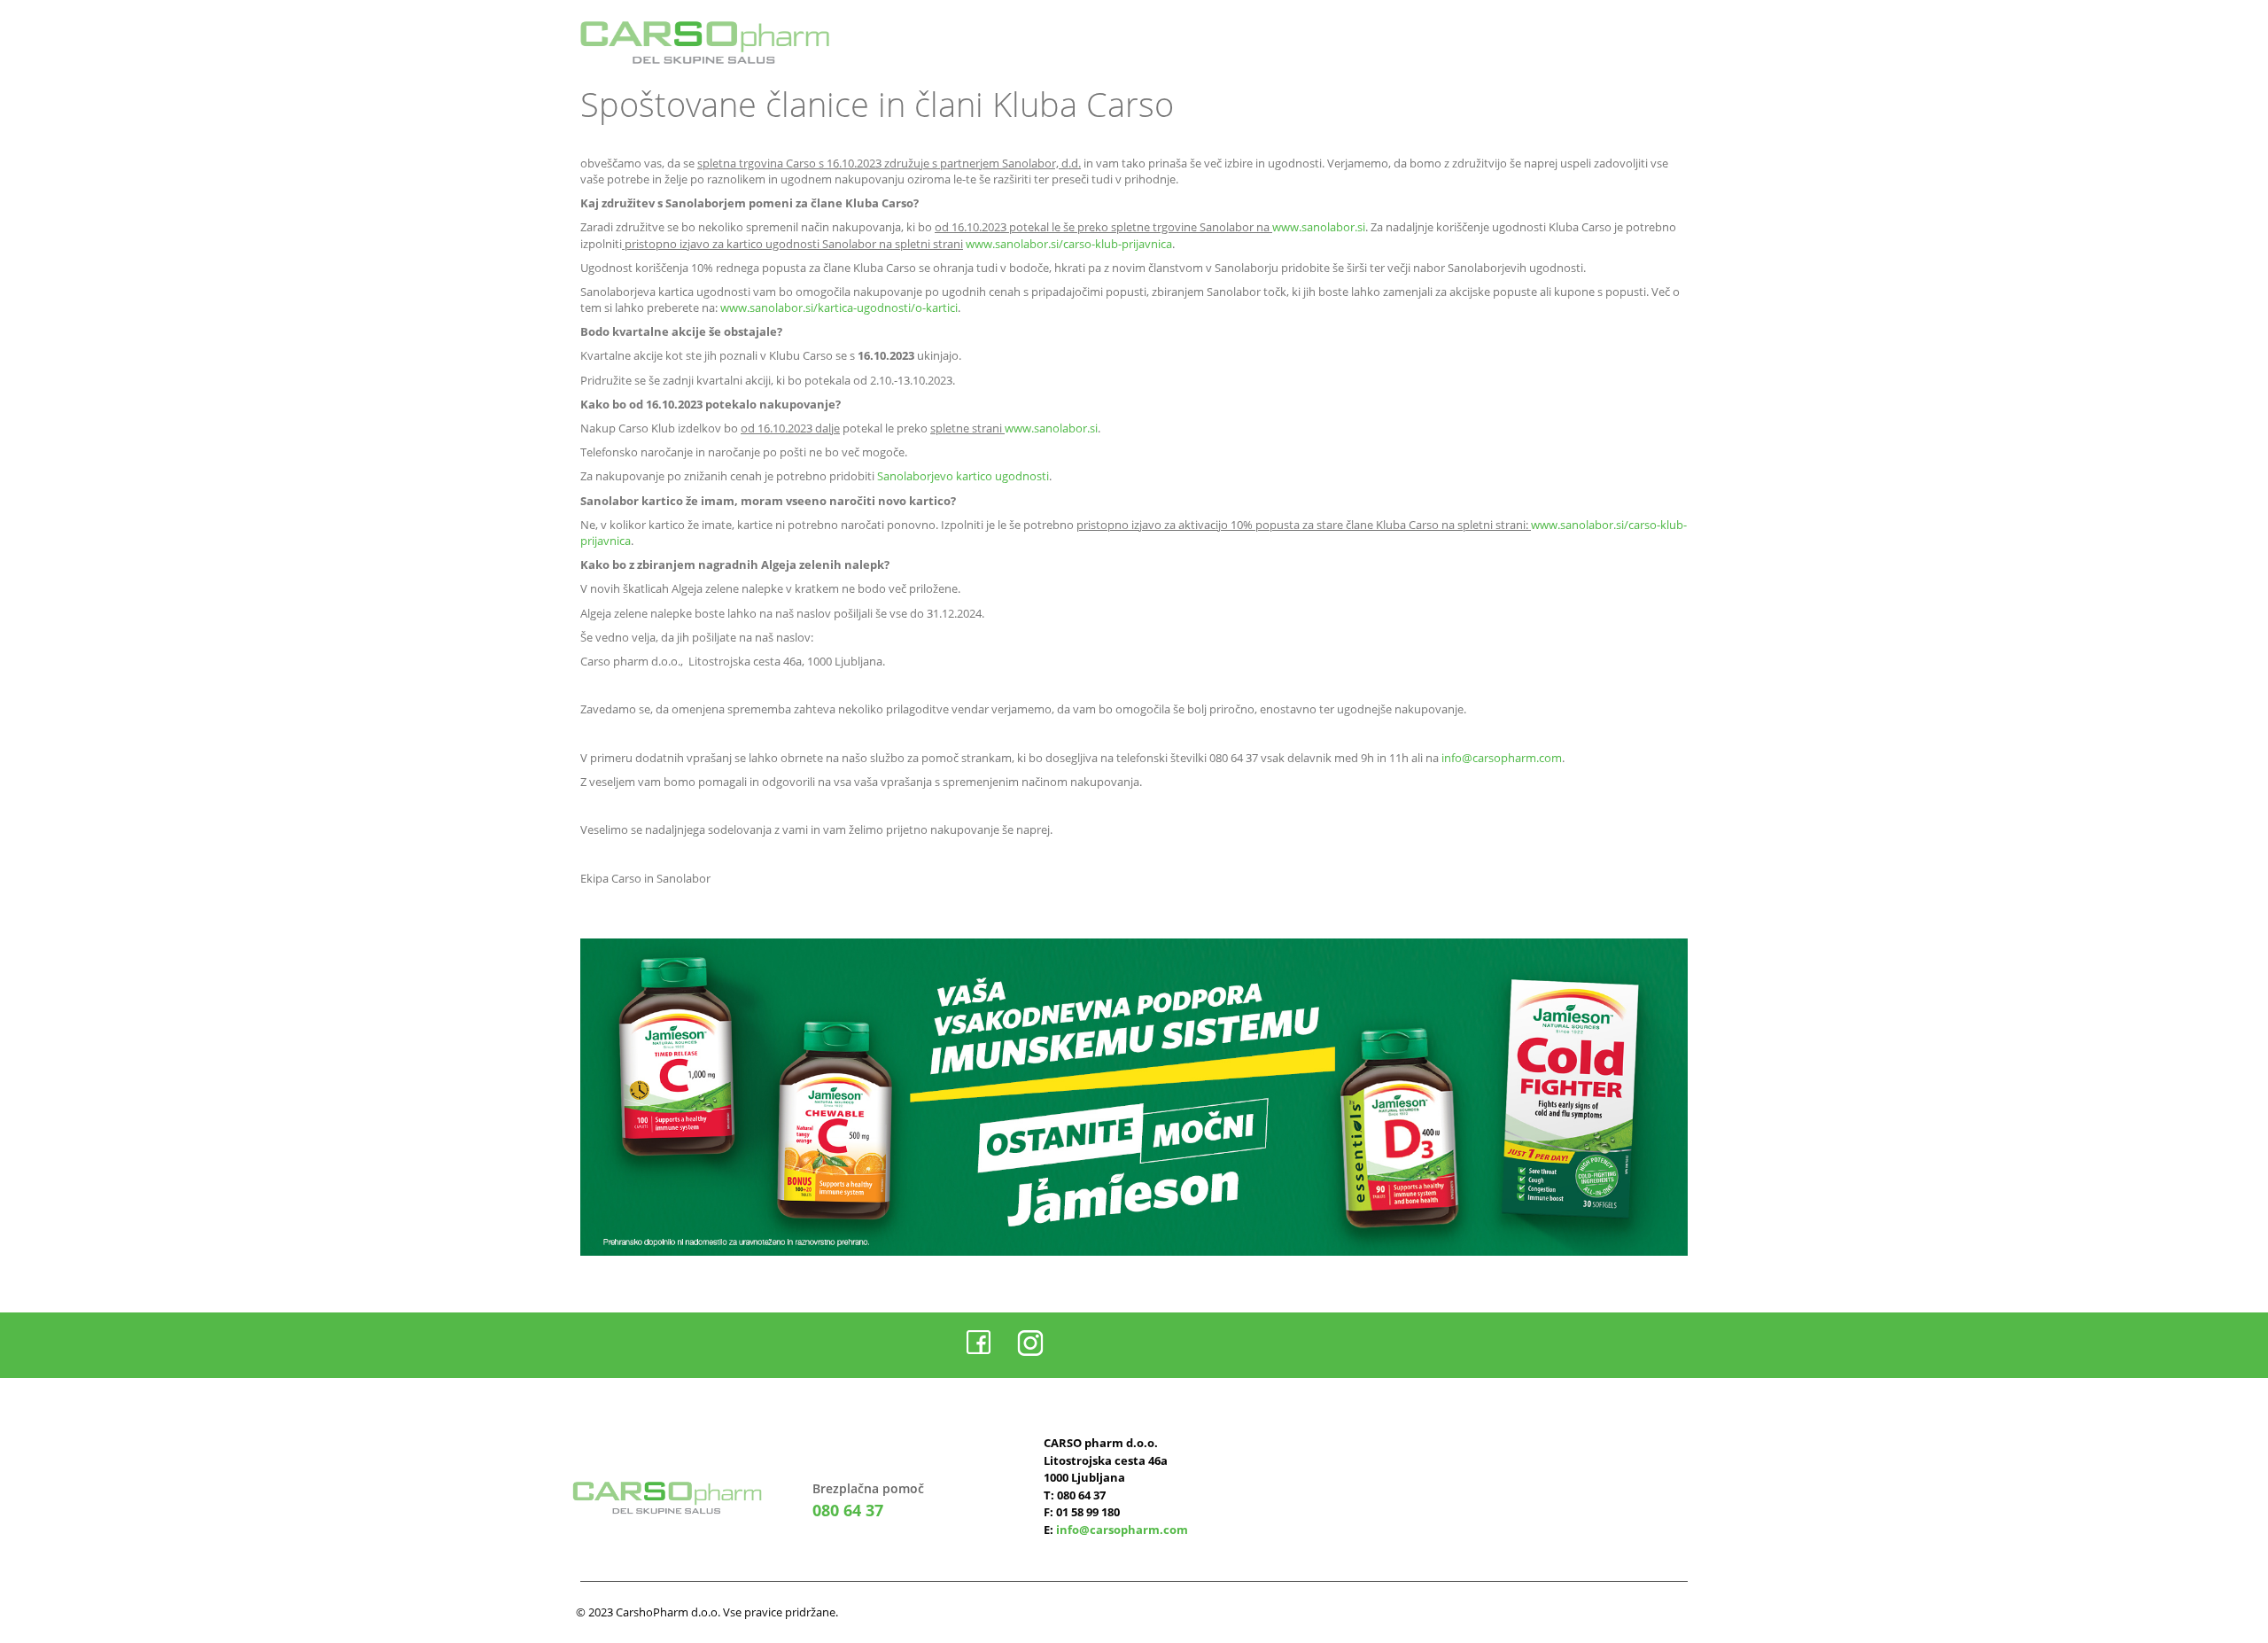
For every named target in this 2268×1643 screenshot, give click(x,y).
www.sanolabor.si (1319, 227)
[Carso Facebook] (979, 1343)
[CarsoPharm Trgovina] (705, 43)
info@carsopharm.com (1502, 758)
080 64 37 (848, 1510)
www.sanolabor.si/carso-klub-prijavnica (1069, 244)
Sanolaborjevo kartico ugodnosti (963, 476)
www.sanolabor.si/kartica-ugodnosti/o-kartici (839, 308)
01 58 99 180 (1088, 1512)
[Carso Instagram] (1030, 1343)
